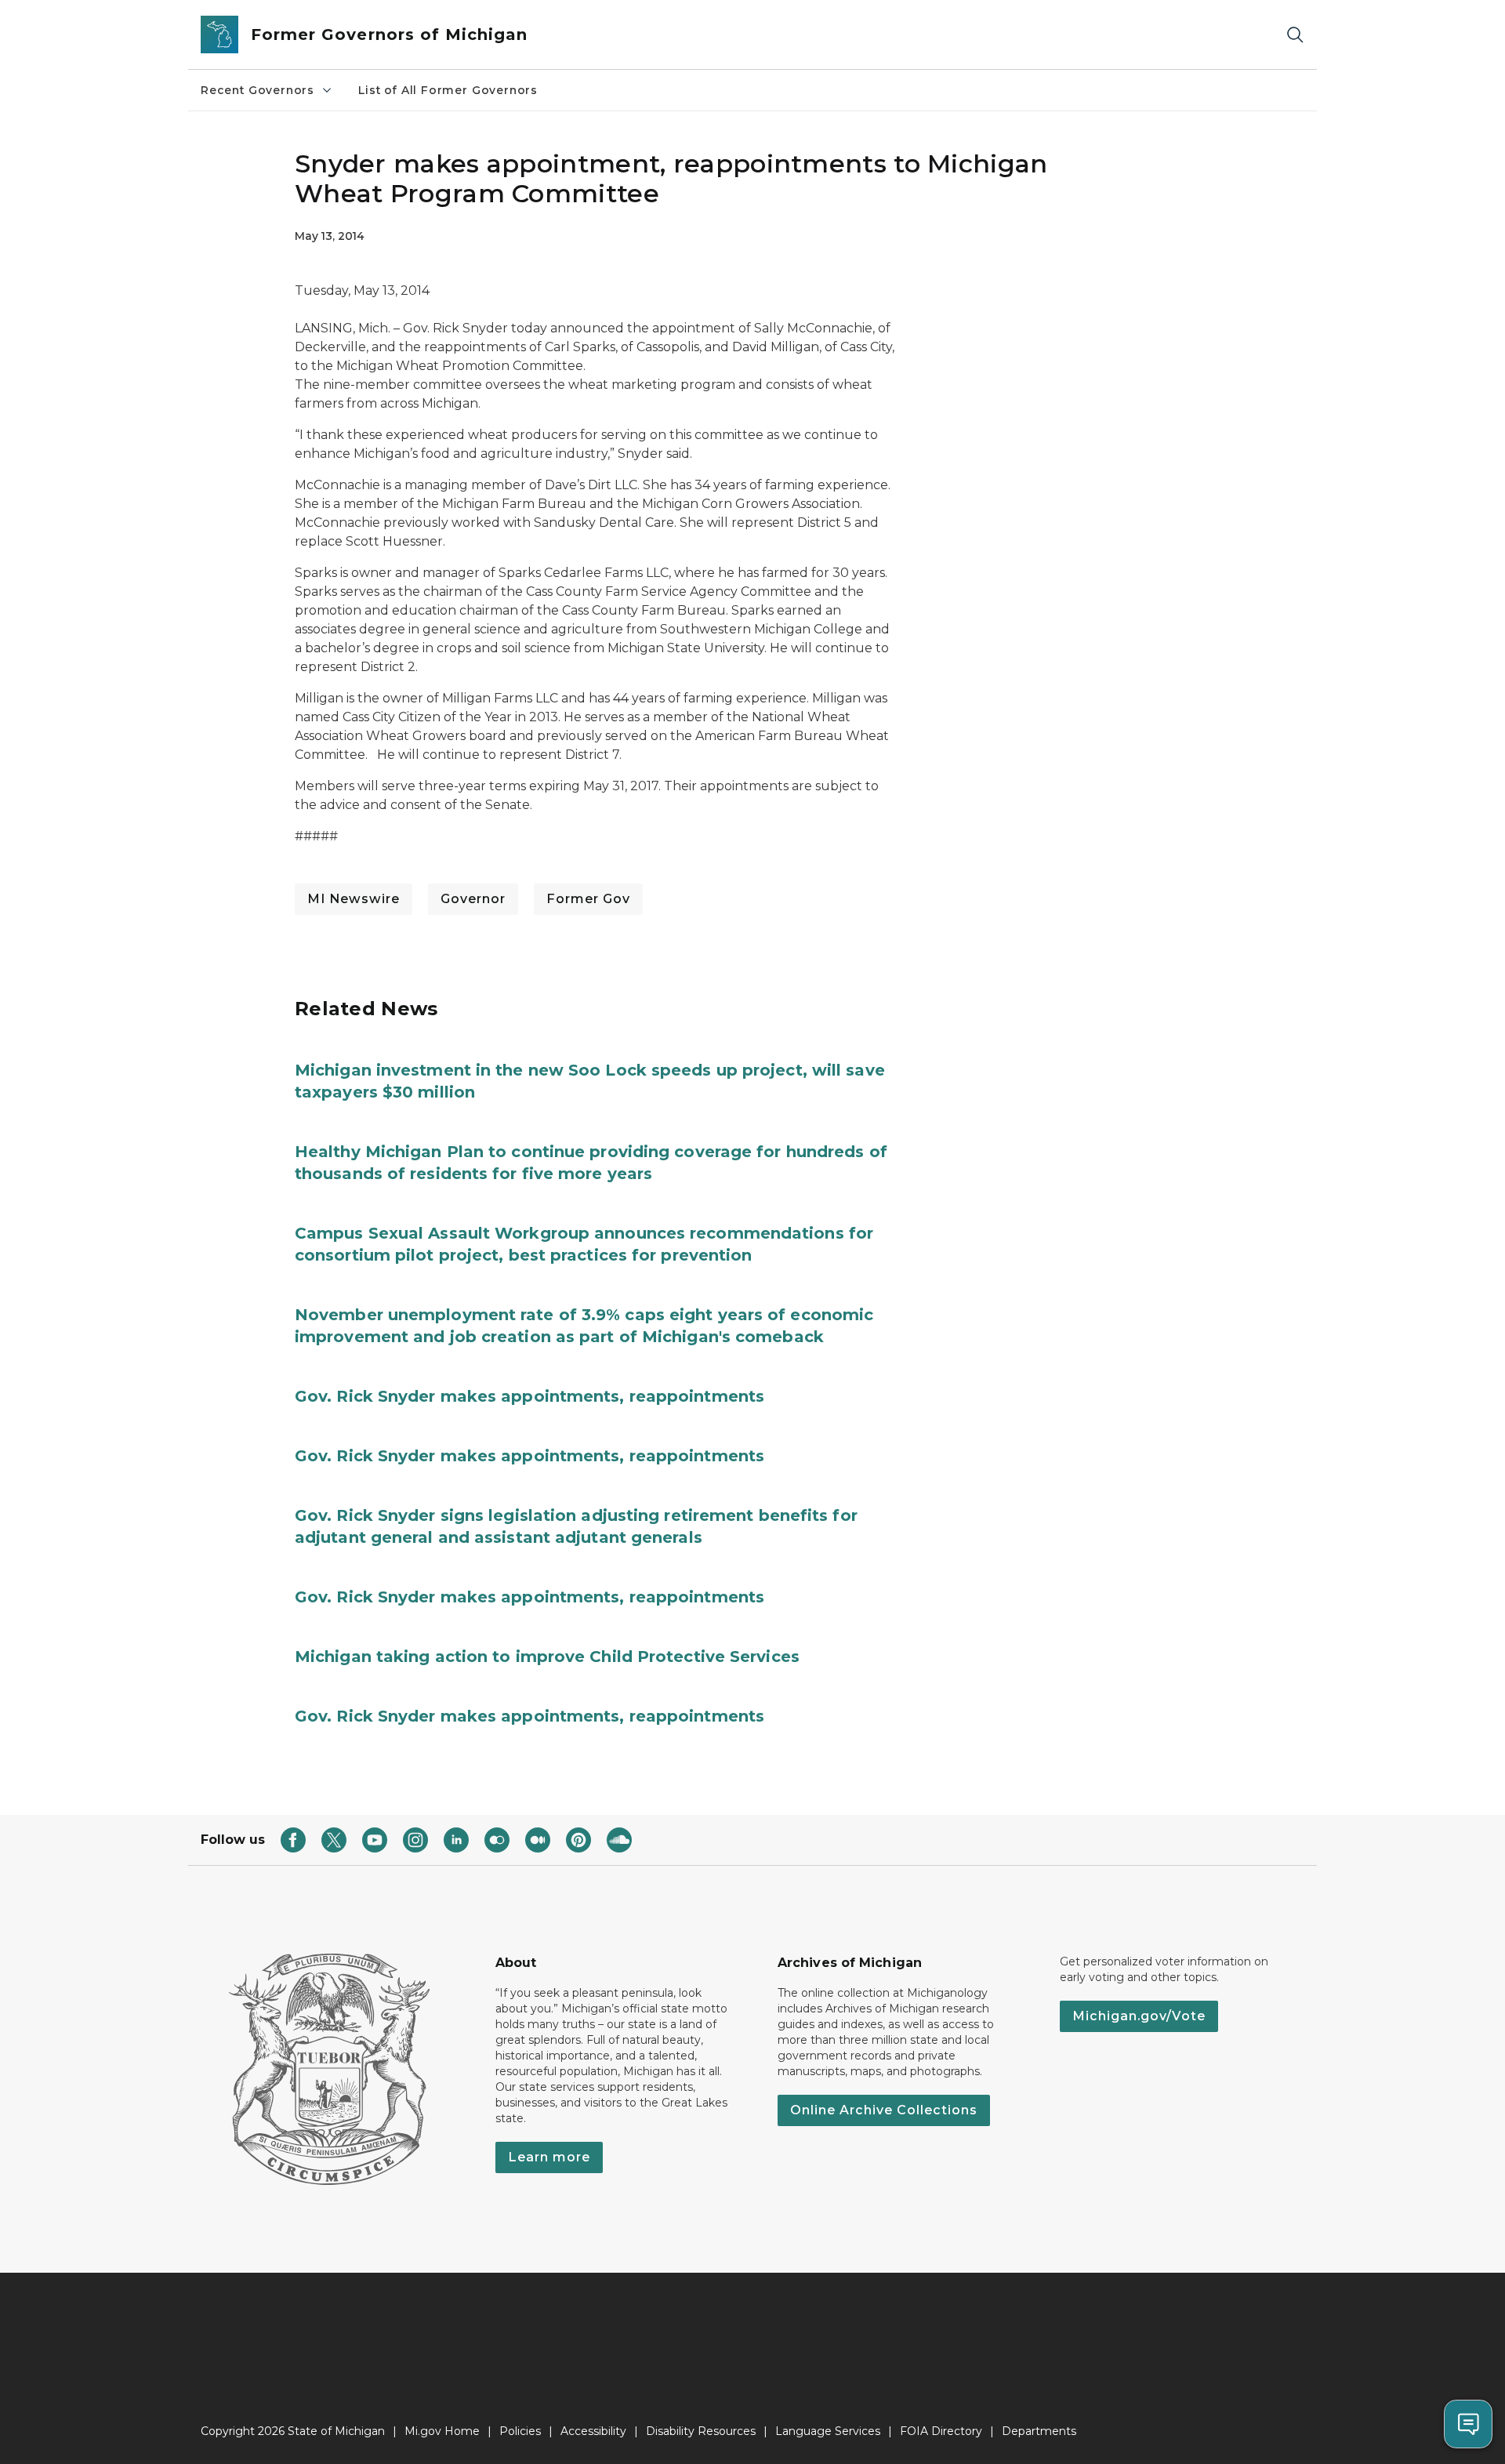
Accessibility (593, 2431)
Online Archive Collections (884, 2110)
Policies (520, 2431)
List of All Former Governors (448, 90)
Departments (1039, 2431)
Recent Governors (257, 90)
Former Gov (588, 899)
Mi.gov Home (442, 2431)
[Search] (1295, 35)
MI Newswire (354, 899)
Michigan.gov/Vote (1139, 2016)
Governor (473, 899)
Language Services (828, 2431)
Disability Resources (701, 2431)
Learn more (549, 2157)
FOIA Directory (941, 2431)
